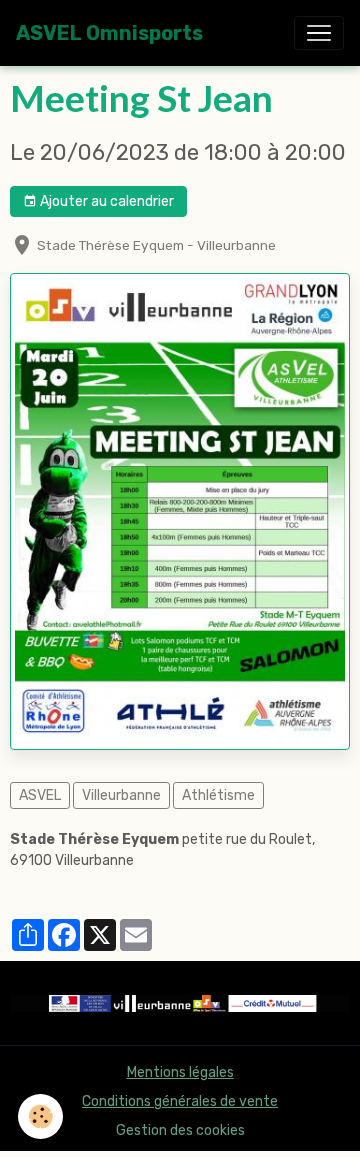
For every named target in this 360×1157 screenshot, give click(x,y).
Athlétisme (218, 795)
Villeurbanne (121, 795)
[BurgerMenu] (319, 33)
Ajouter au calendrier (105, 201)
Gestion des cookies (180, 1130)
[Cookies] (40, 1116)
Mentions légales (180, 1072)
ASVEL (40, 795)
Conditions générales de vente (180, 1101)
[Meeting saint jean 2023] (180, 511)
